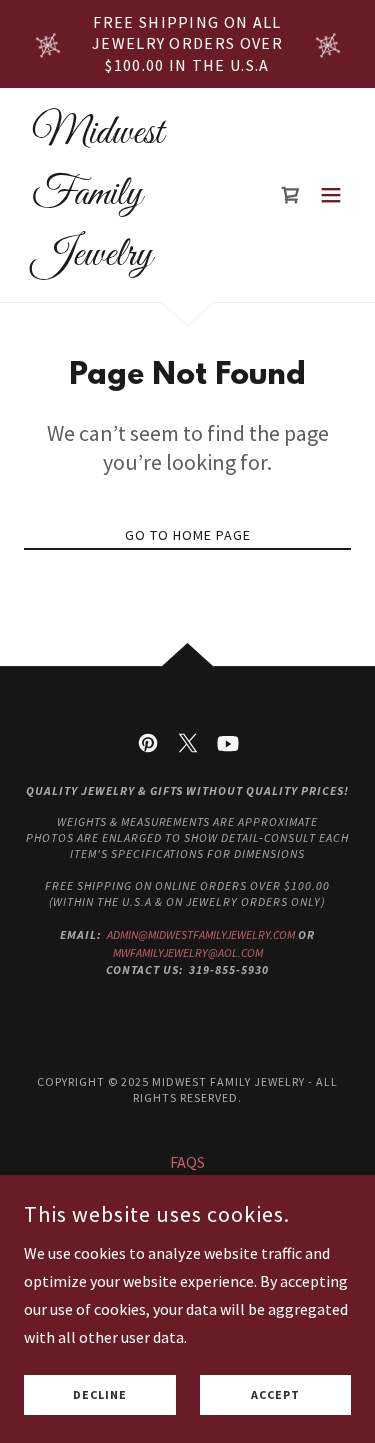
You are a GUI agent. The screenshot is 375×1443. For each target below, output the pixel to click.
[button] (331, 195)
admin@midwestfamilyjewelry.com (201, 934)
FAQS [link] (187, 1162)
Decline (100, 1395)
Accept (275, 1395)
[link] (138, 259)
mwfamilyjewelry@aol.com (188, 952)
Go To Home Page (188, 535)
